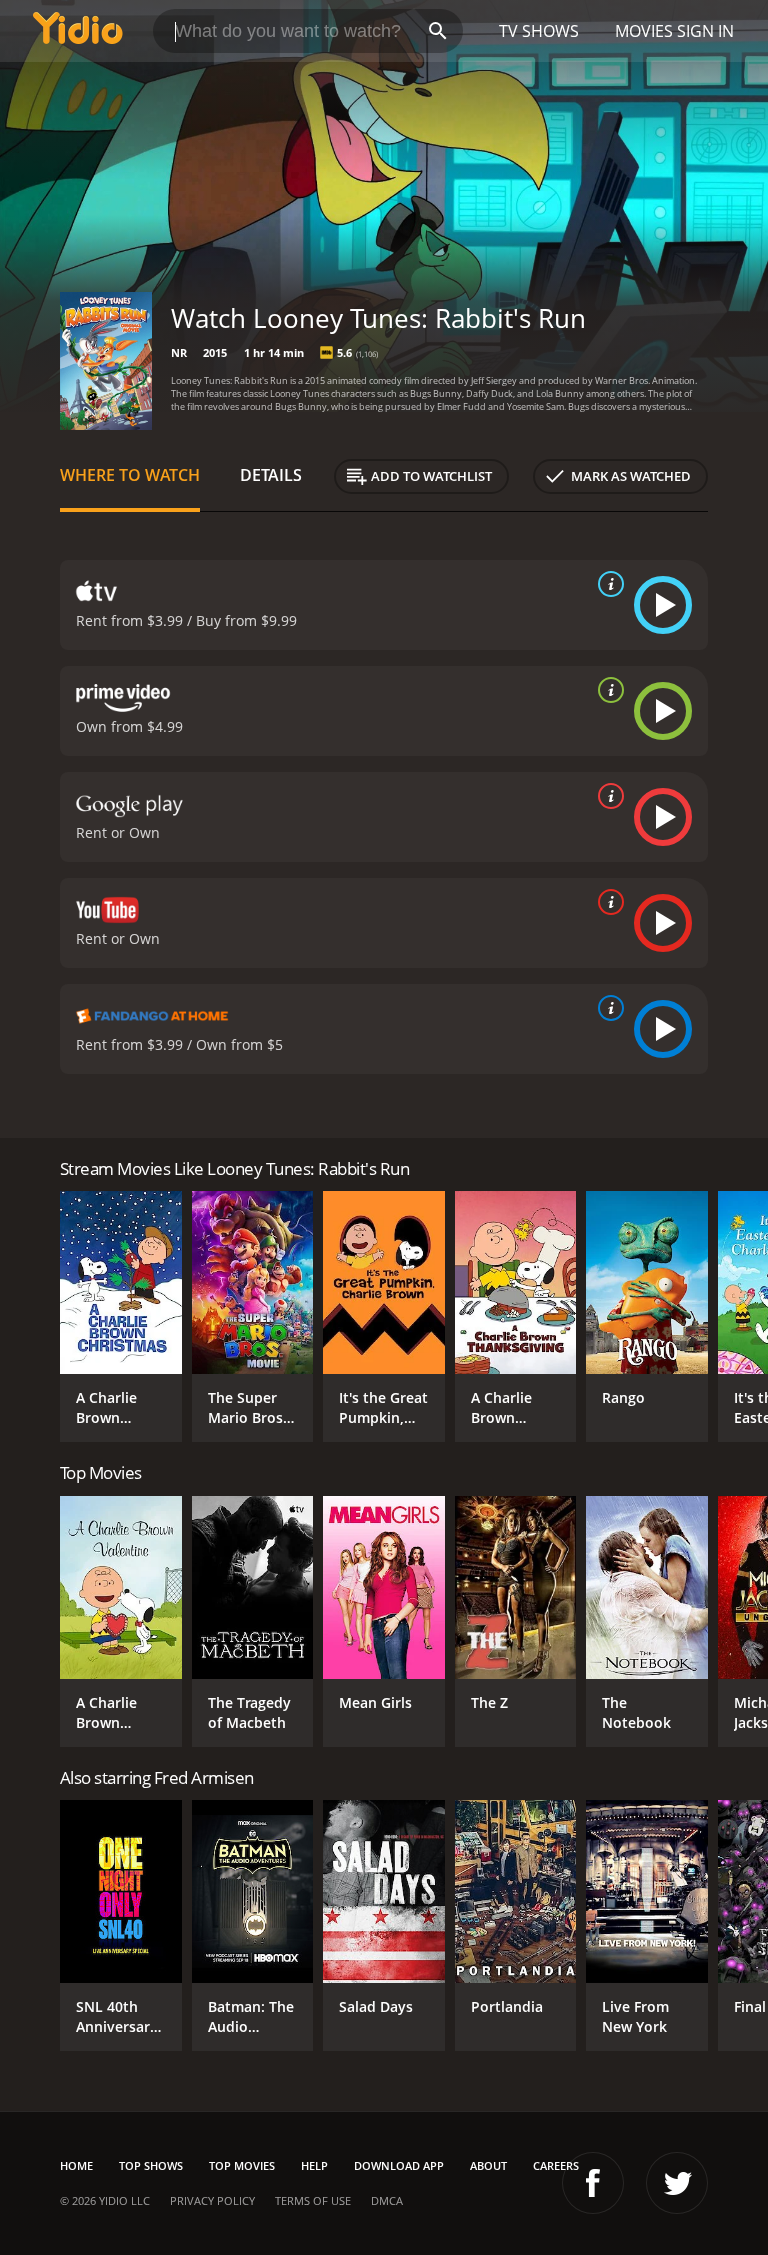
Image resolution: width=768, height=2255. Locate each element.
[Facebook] (593, 2183)
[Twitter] (677, 2183)
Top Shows (151, 2165)
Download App (399, 2165)
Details (271, 475)
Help (314, 2165)
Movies (644, 31)
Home (76, 2165)
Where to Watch (130, 475)
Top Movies (242, 2165)
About (488, 2165)
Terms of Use (313, 2200)
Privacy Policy (212, 2200)
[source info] (607, 584)
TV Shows (539, 31)
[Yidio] (78, 31)
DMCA (387, 2200)
